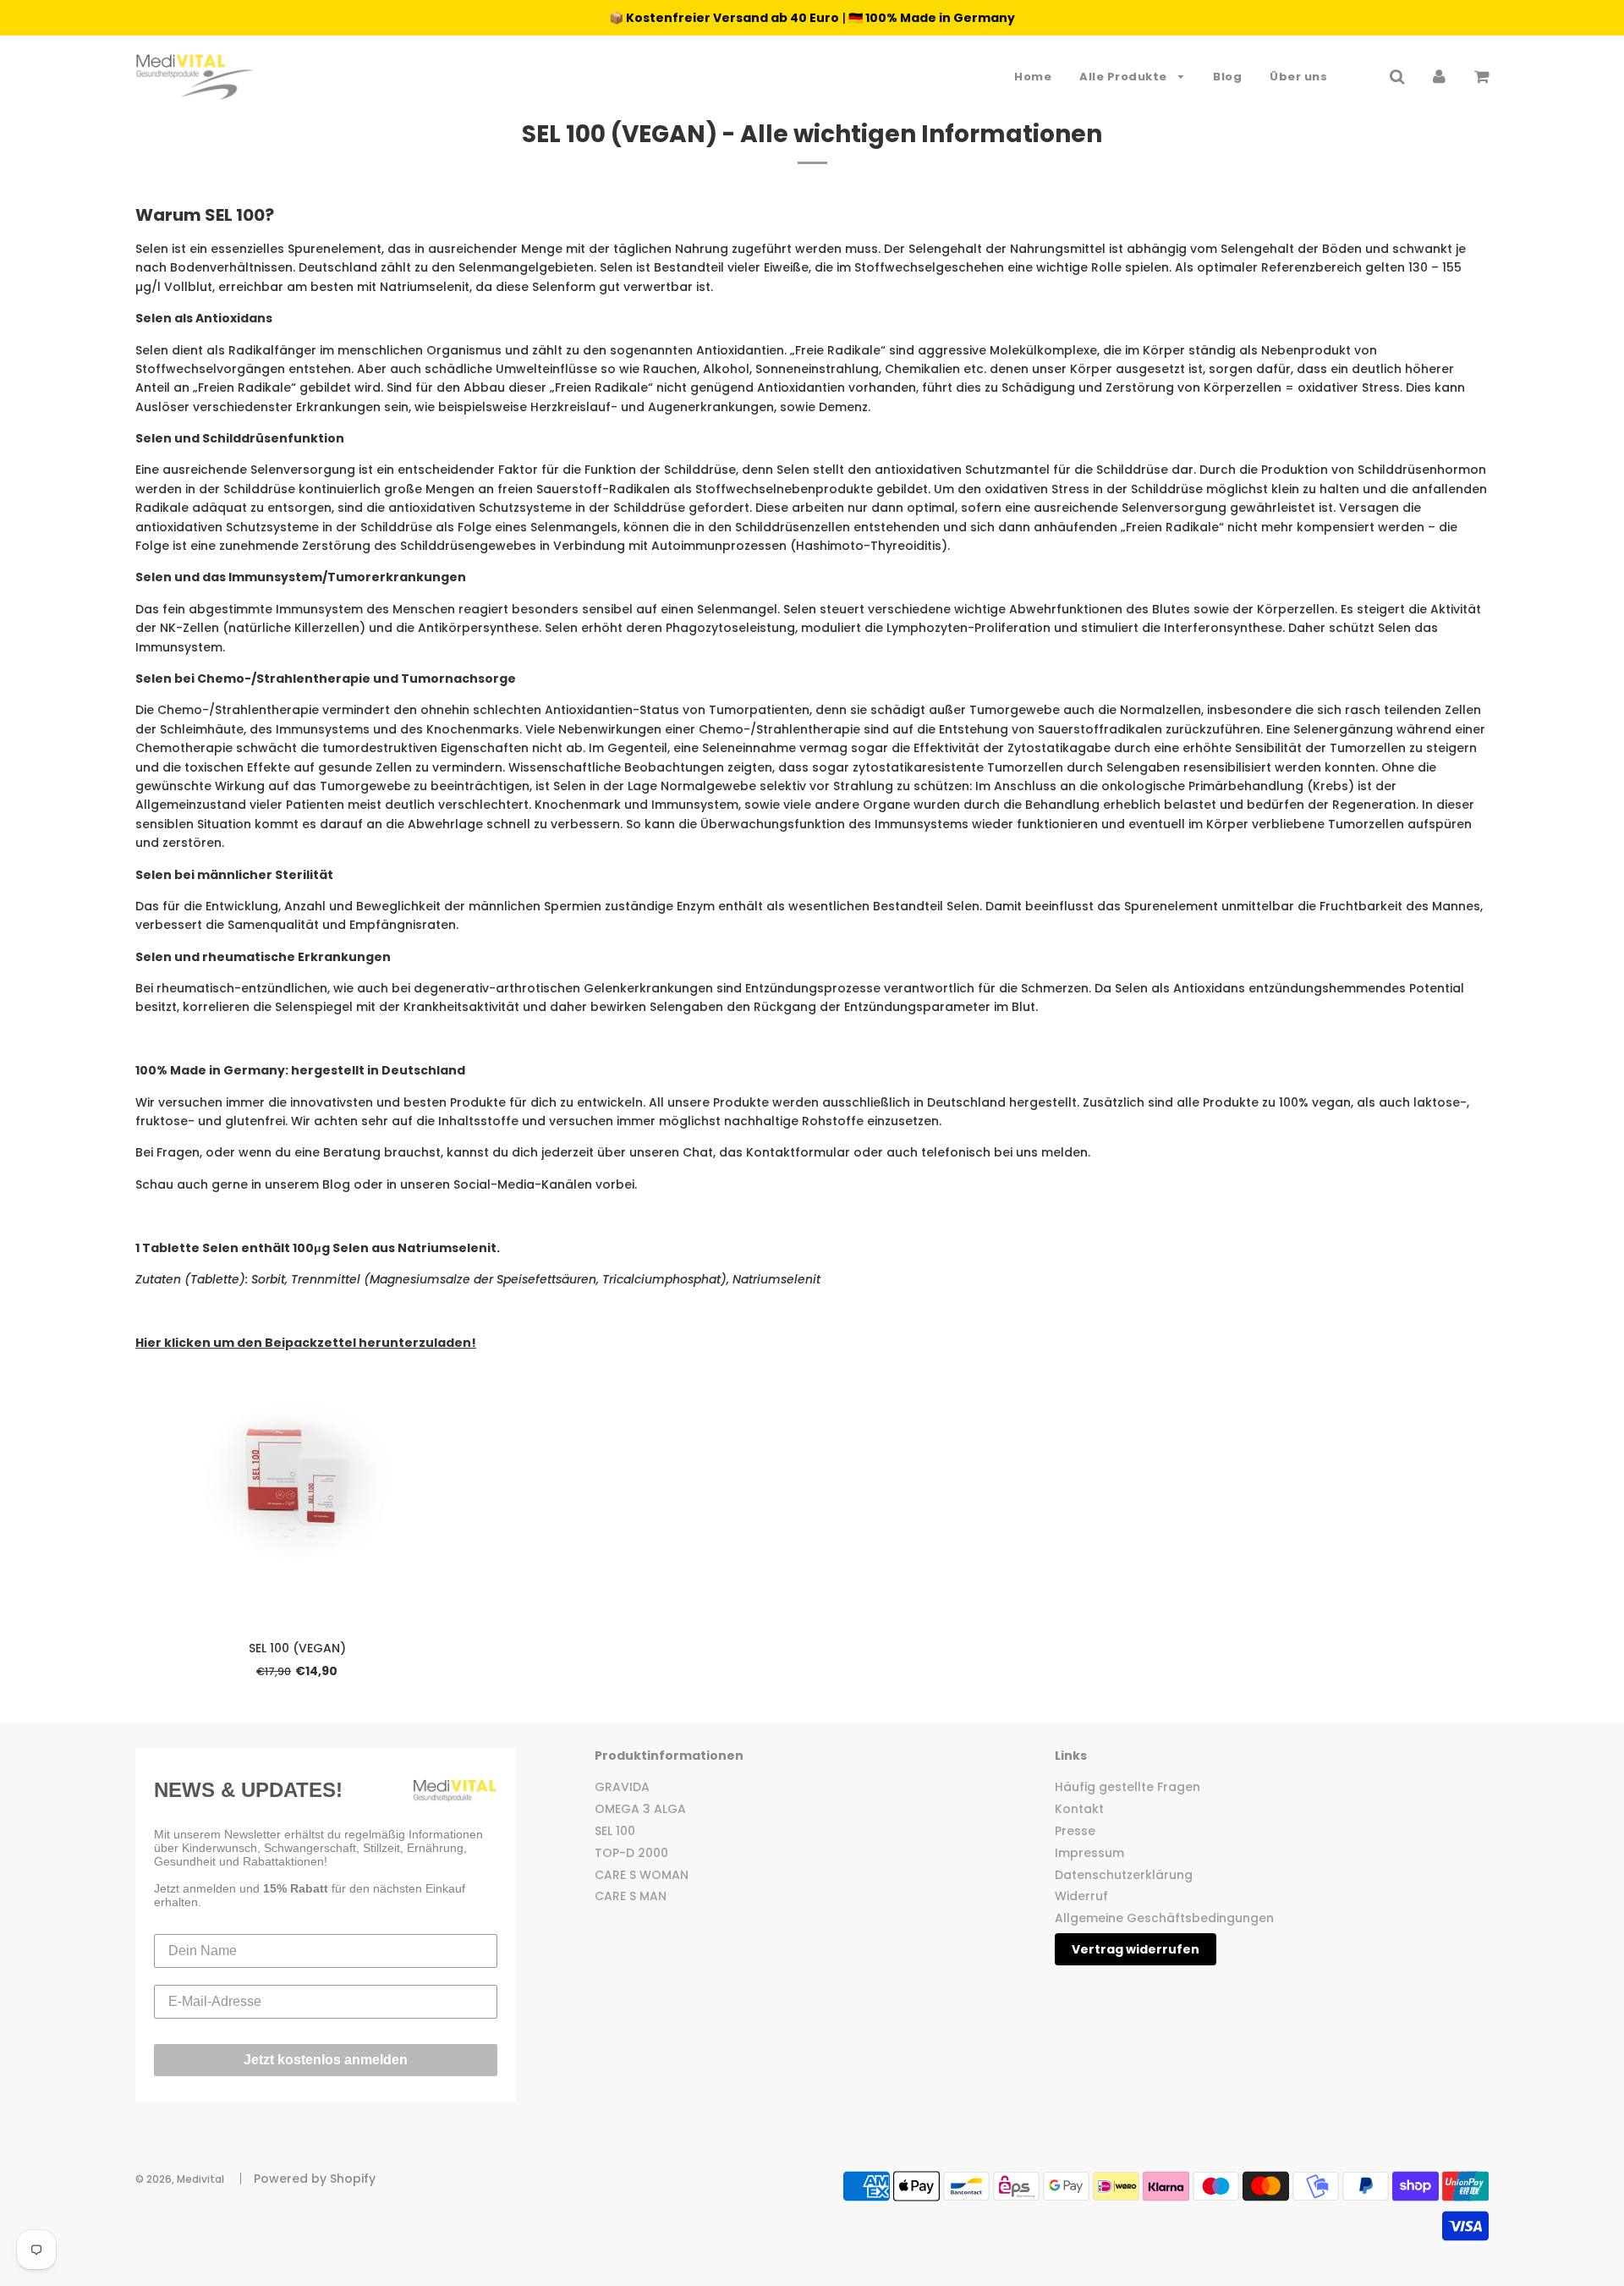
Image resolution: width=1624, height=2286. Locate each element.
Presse (1075, 1831)
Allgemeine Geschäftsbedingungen (1164, 1918)
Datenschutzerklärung (1124, 1875)
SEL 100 (615, 1831)
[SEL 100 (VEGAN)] (297, 1477)
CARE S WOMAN (642, 1875)
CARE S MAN (631, 1896)
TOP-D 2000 (631, 1853)
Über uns (1298, 77)
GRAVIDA (622, 1787)
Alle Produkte (1125, 77)
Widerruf (1081, 1896)
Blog (1227, 77)
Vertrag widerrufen (1136, 1949)
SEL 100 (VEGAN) (297, 1648)
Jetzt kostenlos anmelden (326, 2060)
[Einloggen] (1439, 76)
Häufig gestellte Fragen (1127, 1787)
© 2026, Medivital (180, 2179)
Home (1033, 77)
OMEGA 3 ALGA (640, 1809)
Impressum (1089, 1853)
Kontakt (1079, 1809)
